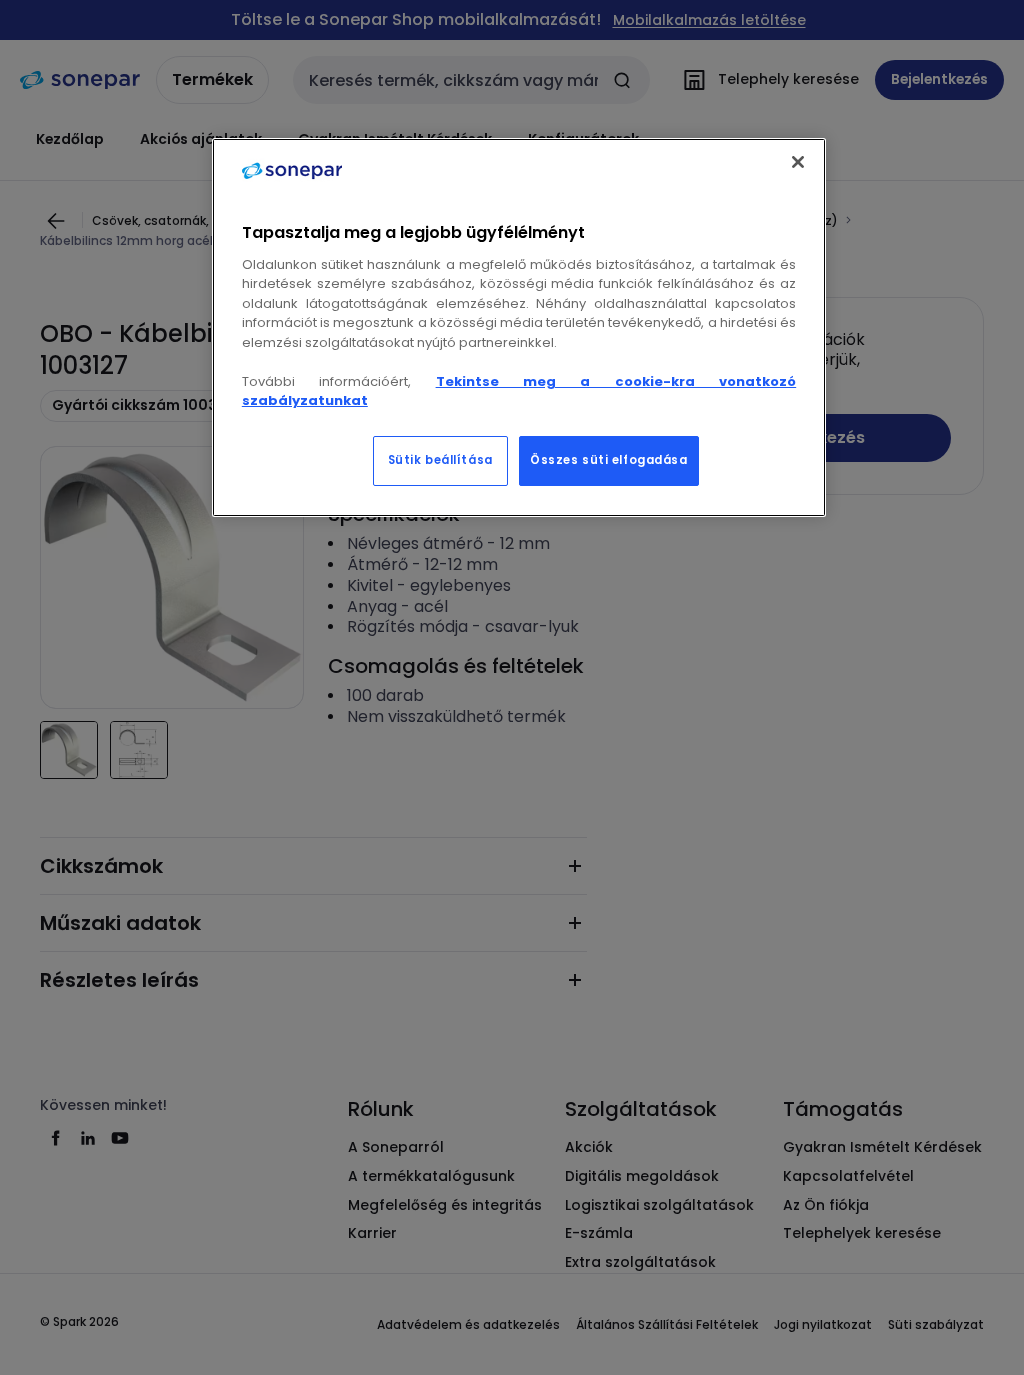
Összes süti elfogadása (609, 460)
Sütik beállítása (440, 460)
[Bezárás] (798, 162)
